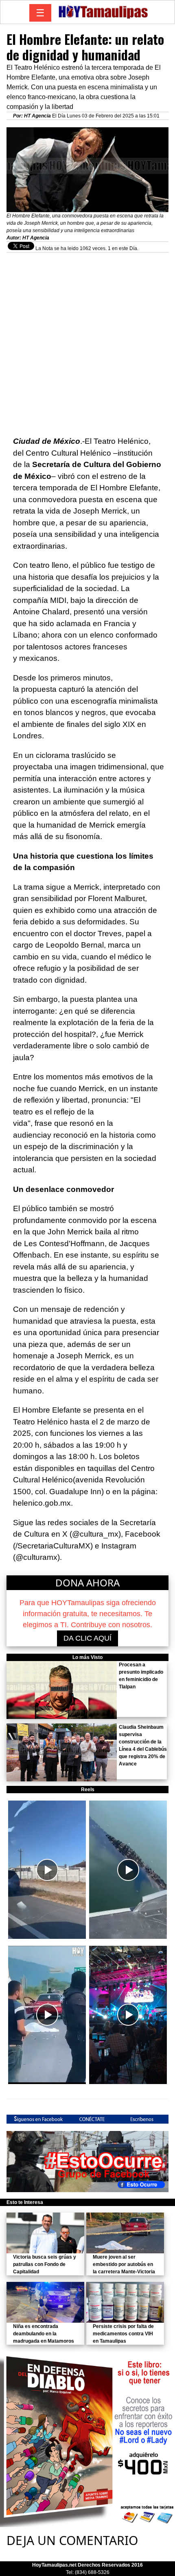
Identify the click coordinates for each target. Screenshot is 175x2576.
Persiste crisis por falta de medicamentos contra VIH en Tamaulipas (123, 2334)
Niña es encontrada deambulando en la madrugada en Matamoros (44, 2334)
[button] (47, 1870)
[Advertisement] (87, 340)
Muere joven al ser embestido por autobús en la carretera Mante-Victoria (124, 2264)
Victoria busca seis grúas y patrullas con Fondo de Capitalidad (45, 2264)
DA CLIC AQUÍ (87, 1638)
